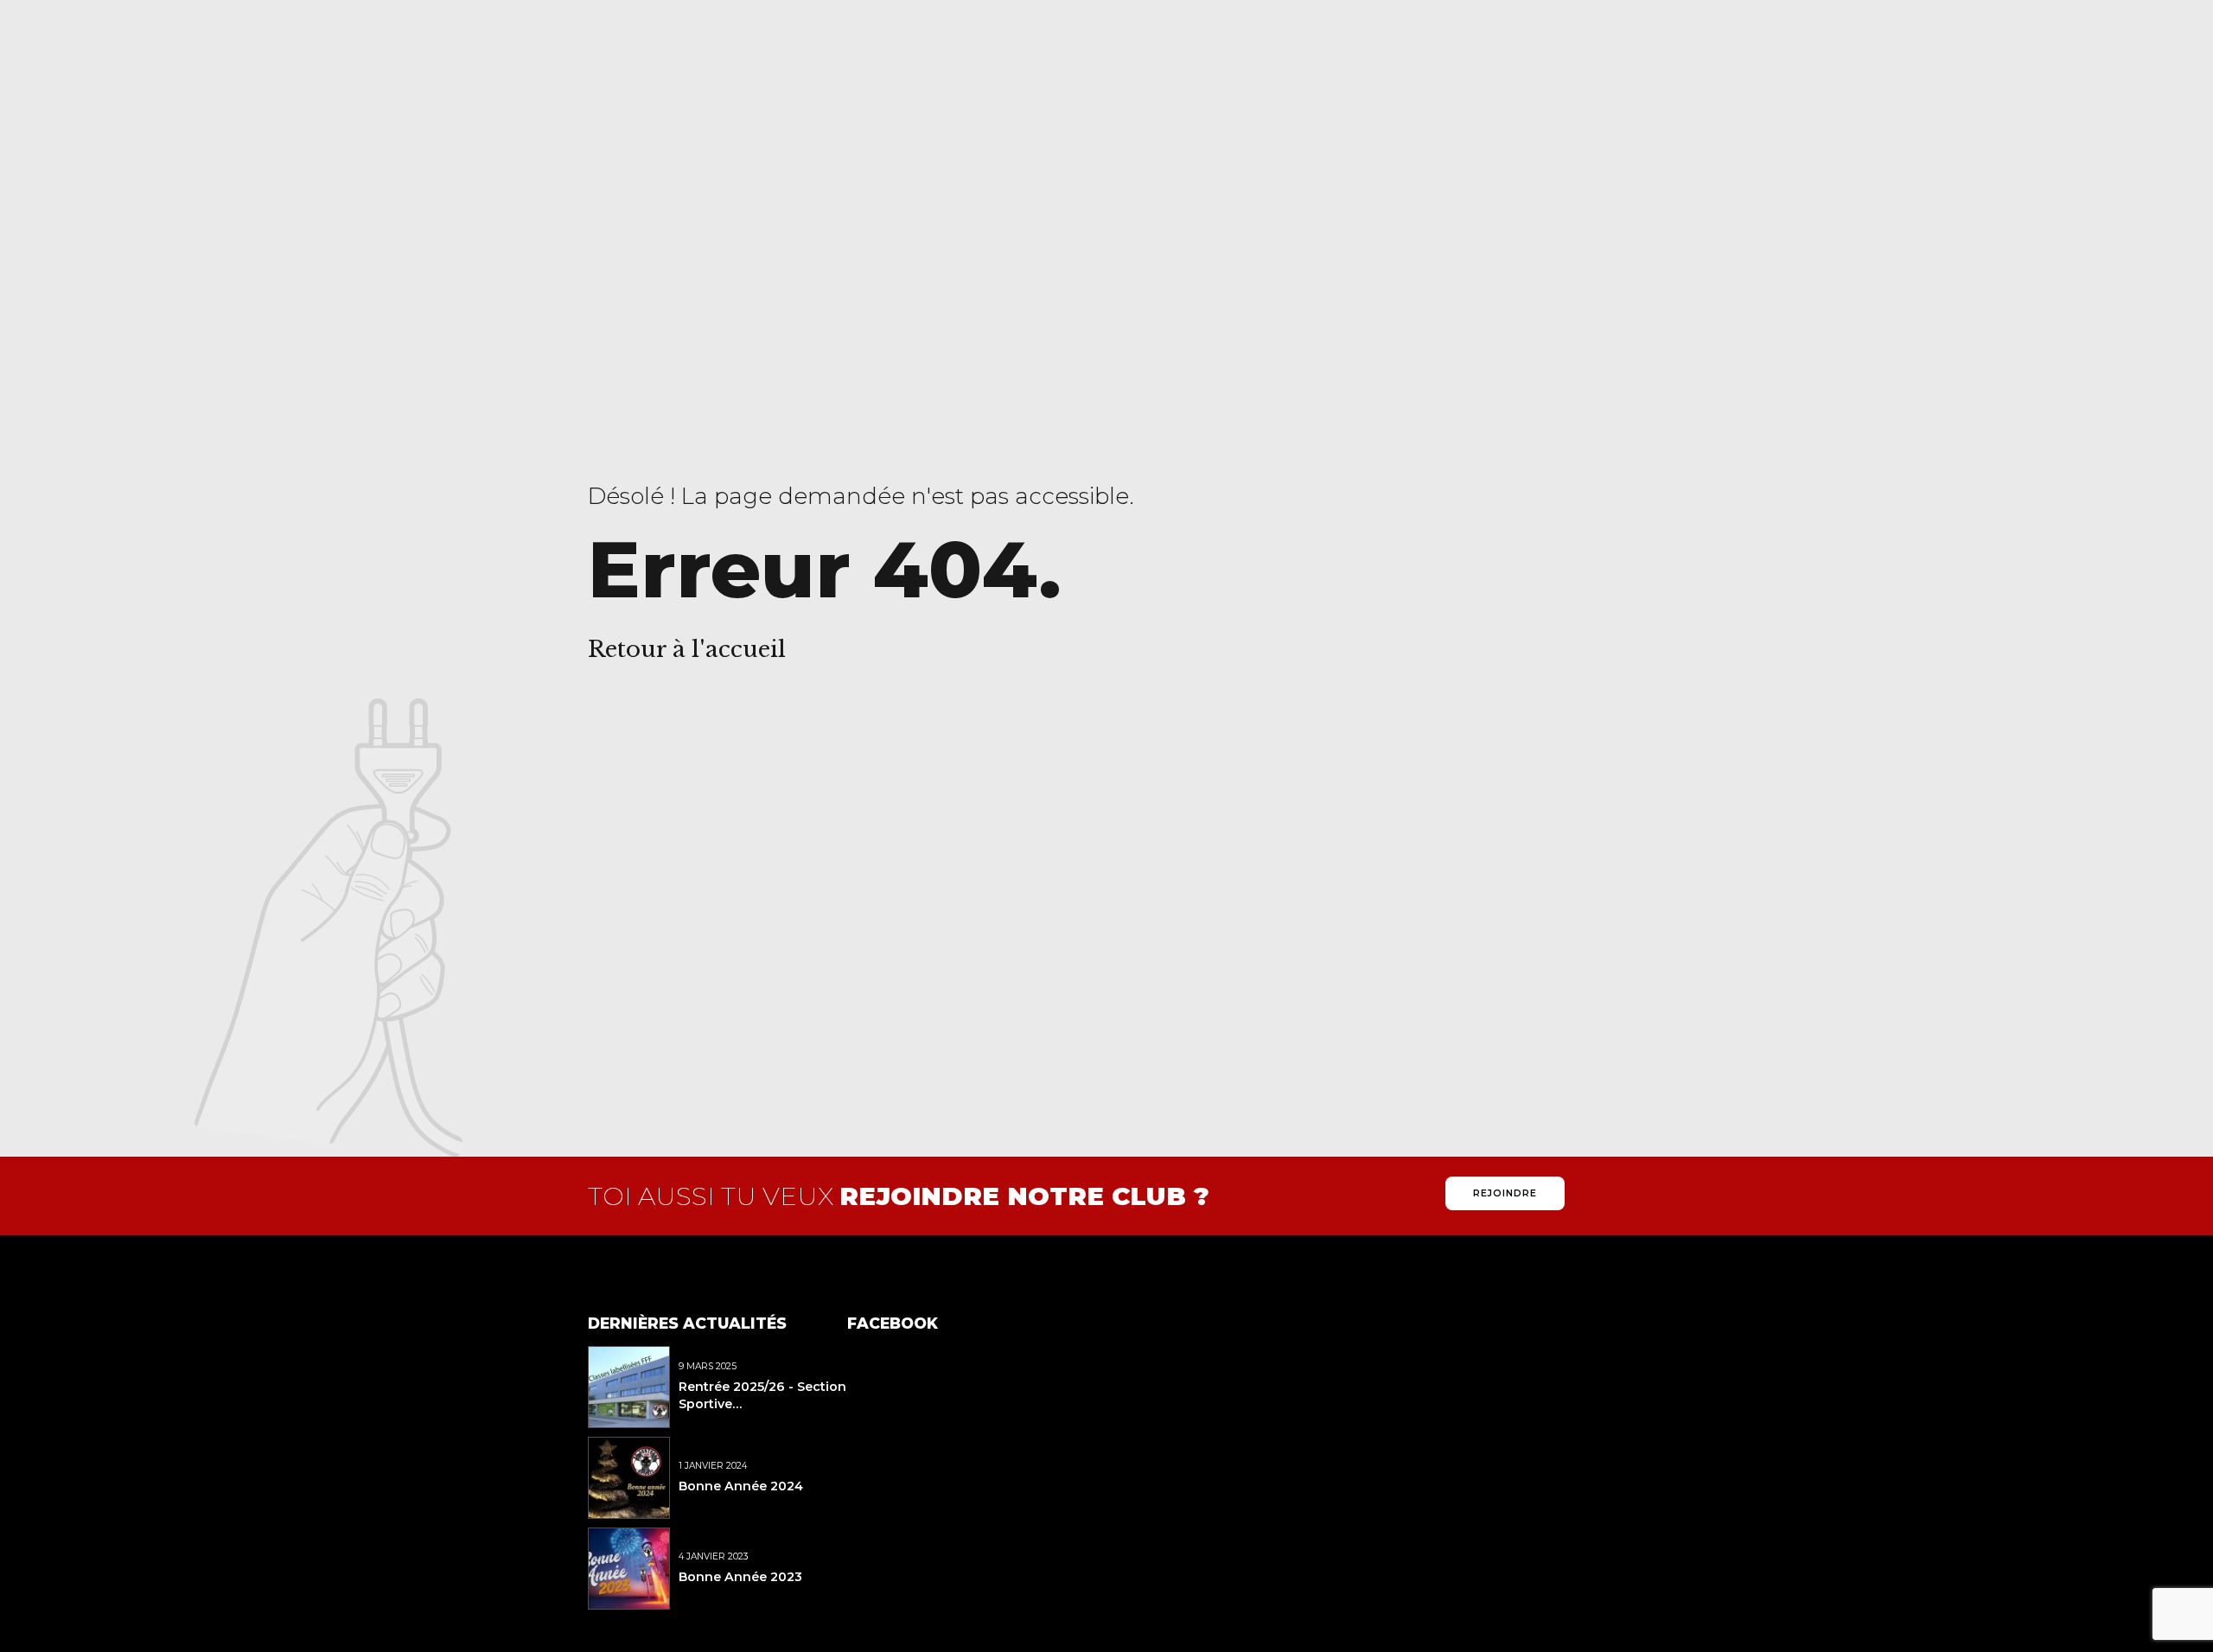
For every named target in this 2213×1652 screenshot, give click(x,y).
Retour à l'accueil (687, 649)
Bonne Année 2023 (740, 1577)
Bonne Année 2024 (741, 1486)
